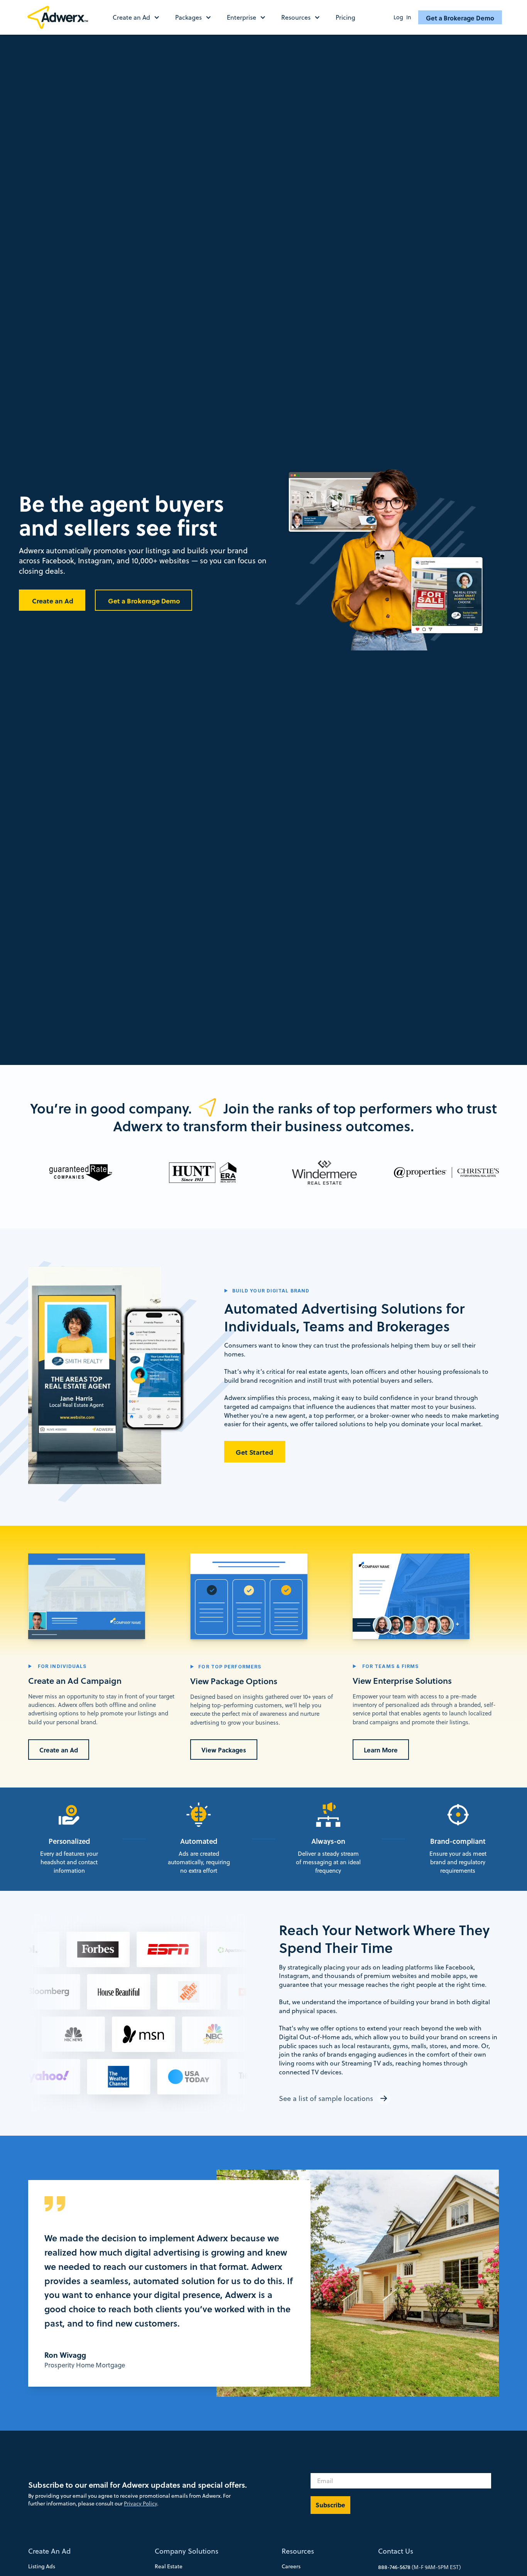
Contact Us (396, 2551)
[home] (61, 17)
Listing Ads (42, 2566)
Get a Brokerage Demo (460, 18)
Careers (291, 2566)
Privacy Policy (140, 2504)
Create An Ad (49, 2551)
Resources (298, 2551)
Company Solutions (187, 2551)
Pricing (345, 17)
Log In (402, 17)
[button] (140, 17)
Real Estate (169, 2566)
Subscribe (330, 2505)
